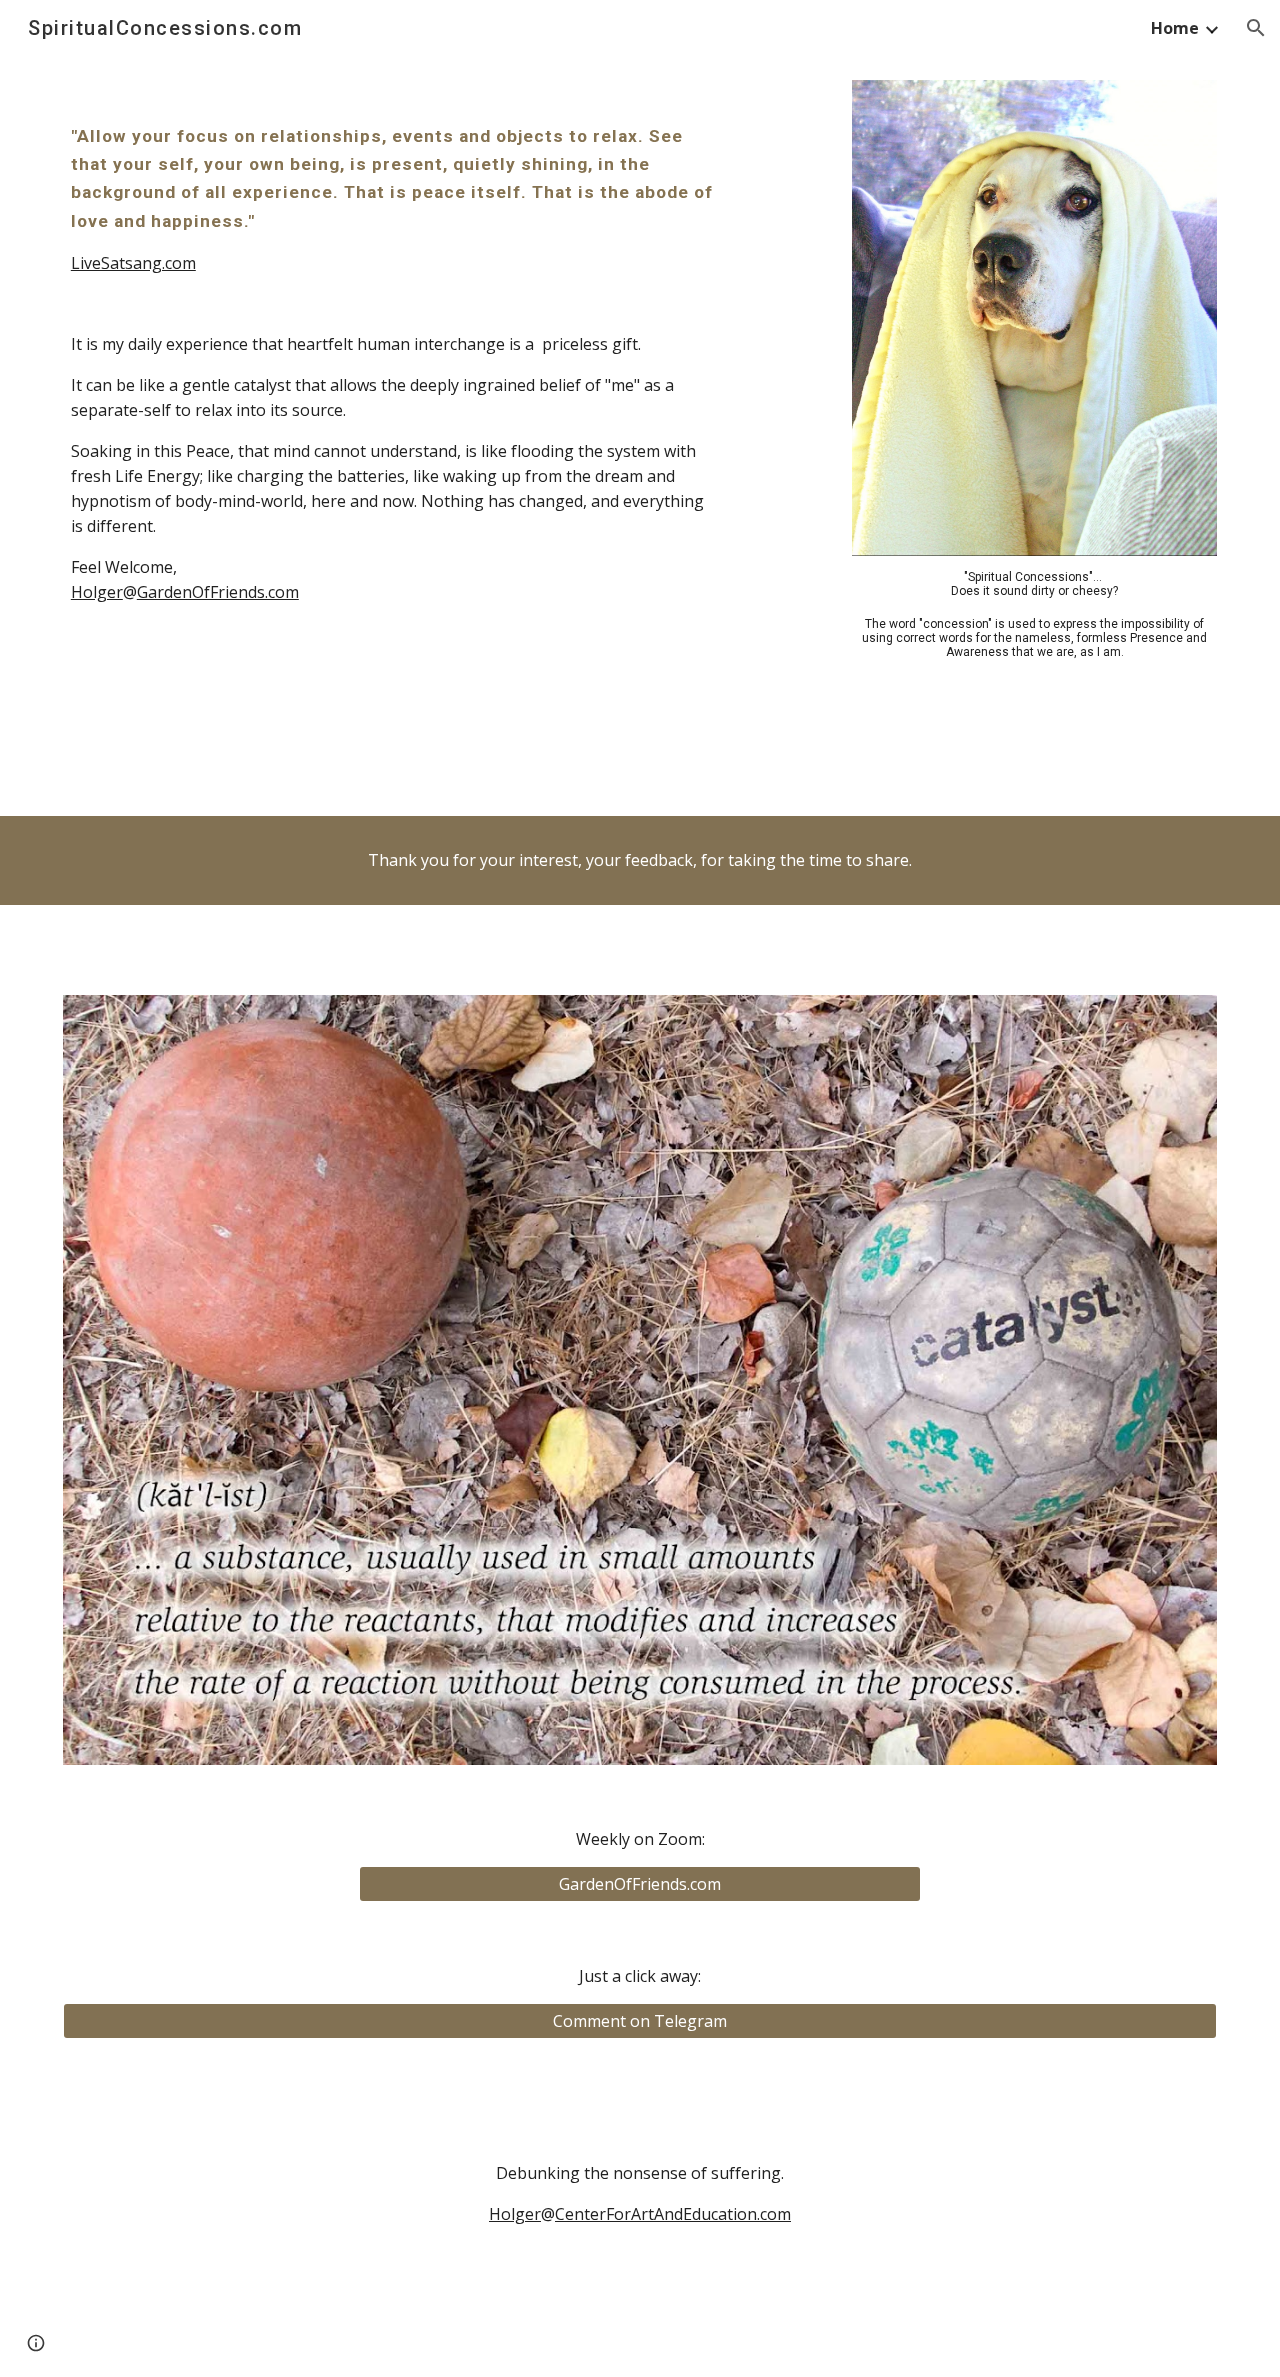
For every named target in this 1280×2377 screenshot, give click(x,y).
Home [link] (1175, 28)
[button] (1256, 28)
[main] (393, 199)
